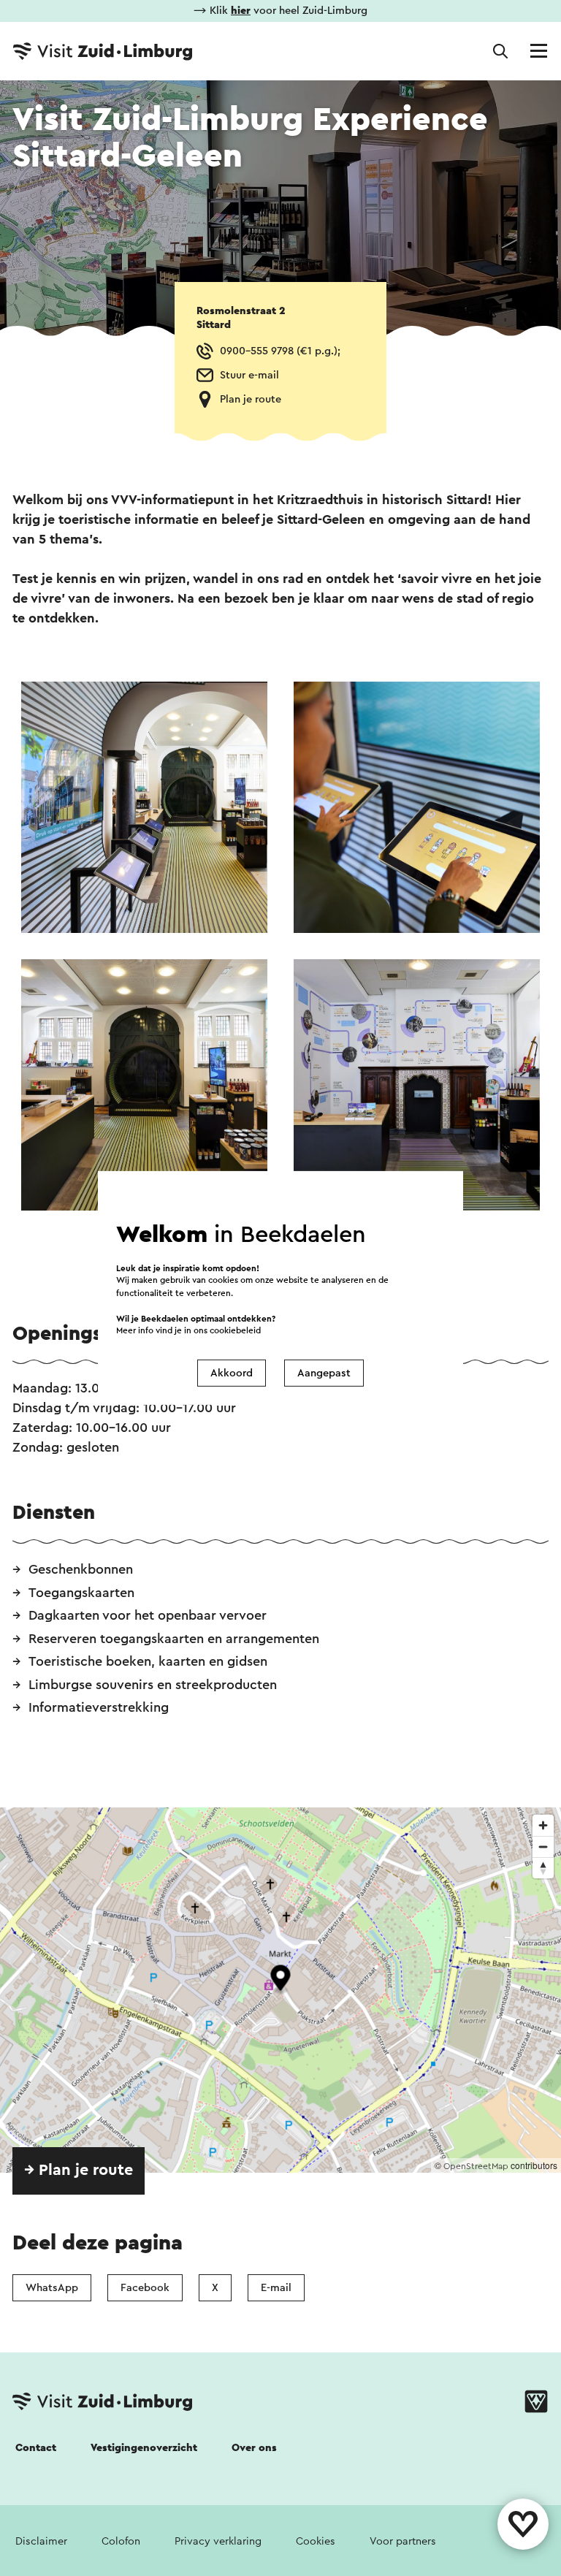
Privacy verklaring (218, 2541)
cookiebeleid (235, 1331)
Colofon (121, 2541)
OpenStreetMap (476, 2166)
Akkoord (232, 1373)
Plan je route (251, 399)
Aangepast (324, 1373)
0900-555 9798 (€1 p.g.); (280, 351)
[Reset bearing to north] (543, 1868)
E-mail (276, 2288)
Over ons (254, 2448)
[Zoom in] (543, 1825)
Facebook (145, 2288)
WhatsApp (52, 2288)
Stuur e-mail (249, 375)
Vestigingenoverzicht (144, 2448)
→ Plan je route (79, 2170)
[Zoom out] (543, 1847)
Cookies (316, 2541)
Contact (36, 2448)
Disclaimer (41, 2541)
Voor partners (403, 2541)
